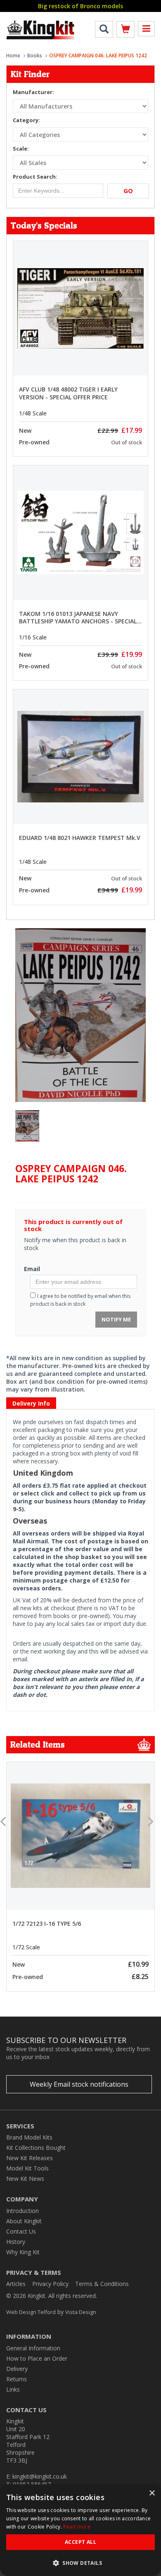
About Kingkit (24, 2221)
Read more (77, 2527)
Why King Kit (23, 2252)
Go (128, 191)
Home (13, 55)
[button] (80, 2563)
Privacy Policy (50, 2284)
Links (13, 2389)
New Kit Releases (30, 2158)
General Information (33, 2348)
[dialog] (80, 2530)
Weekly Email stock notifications (79, 2084)
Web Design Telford (31, 2312)
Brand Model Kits (29, 2137)
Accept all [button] (80, 2542)
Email (32, 1269)
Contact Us (21, 2231)
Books (35, 55)
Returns (17, 2379)
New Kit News (25, 2179)
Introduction (22, 2211)
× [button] (152, 2493)
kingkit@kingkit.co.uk (40, 2476)
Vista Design (81, 2312)
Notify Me (116, 1319)
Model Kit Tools (27, 2168)
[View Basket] (125, 31)
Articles (16, 2284)
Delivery (17, 2369)
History (16, 2242)
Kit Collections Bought (36, 2148)
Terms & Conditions (102, 2284)
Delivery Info (31, 1403)
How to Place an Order (37, 2358)
